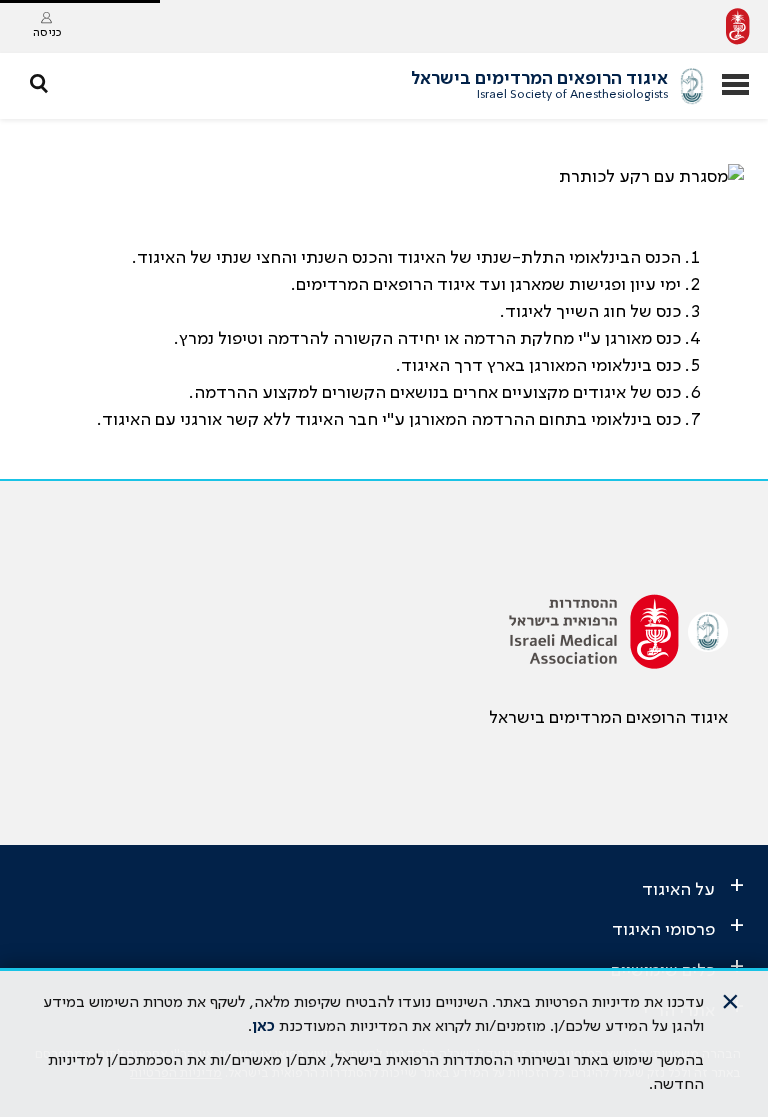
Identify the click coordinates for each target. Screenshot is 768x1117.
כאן (263, 1027)
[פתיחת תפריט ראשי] (735, 86)
